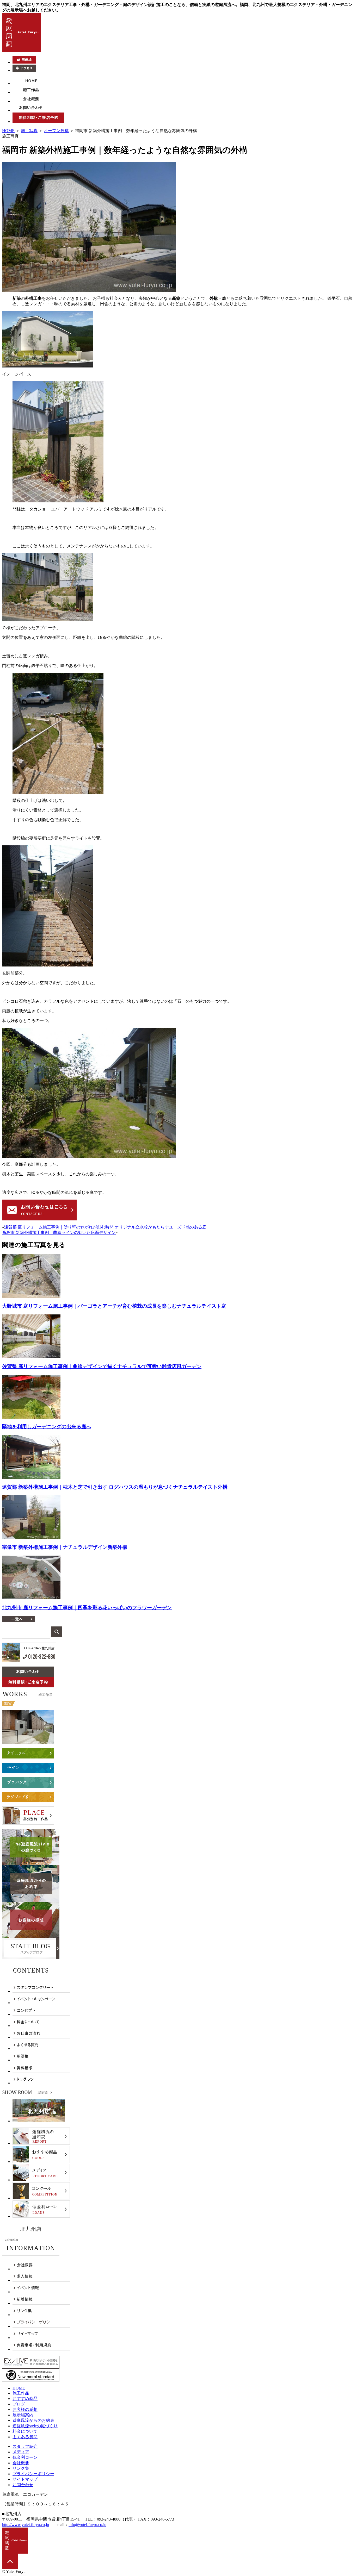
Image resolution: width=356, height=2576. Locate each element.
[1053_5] (48, 965)
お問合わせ (23, 2485)
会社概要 (21, 2463)
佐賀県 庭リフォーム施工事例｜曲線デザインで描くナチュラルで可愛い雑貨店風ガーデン (102, 1366)
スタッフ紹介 (25, 2446)
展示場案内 (23, 2415)
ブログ (19, 2404)
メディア (21, 2452)
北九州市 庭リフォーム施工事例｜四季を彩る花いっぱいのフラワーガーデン (87, 1608)
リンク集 (21, 2468)
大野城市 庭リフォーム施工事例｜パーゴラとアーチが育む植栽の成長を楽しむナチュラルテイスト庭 (114, 1306)
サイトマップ (25, 2479)
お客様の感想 (25, 2409)
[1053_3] (48, 620)
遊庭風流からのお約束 (33, 2420)
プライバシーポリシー (33, 2474)
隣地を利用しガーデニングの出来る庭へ (47, 1427)
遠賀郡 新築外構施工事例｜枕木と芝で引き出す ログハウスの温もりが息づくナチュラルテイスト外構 (115, 1487)
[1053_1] (89, 290)
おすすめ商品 (25, 2399)
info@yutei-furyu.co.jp (87, 2525)
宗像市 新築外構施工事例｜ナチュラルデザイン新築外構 (65, 1547)
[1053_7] (48, 366)
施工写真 (29, 131)
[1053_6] (89, 1156)
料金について (25, 2431)
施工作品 (21, 2393)
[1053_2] (58, 501)
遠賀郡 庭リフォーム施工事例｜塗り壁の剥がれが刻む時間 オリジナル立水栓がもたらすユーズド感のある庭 (105, 1227)
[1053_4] (58, 792)
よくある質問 (25, 2437)
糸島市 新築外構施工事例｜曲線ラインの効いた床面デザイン (59, 1233)
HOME (8, 131)
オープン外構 (56, 131)
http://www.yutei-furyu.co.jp (26, 2525)
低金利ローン (25, 2457)
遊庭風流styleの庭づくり (35, 2426)
